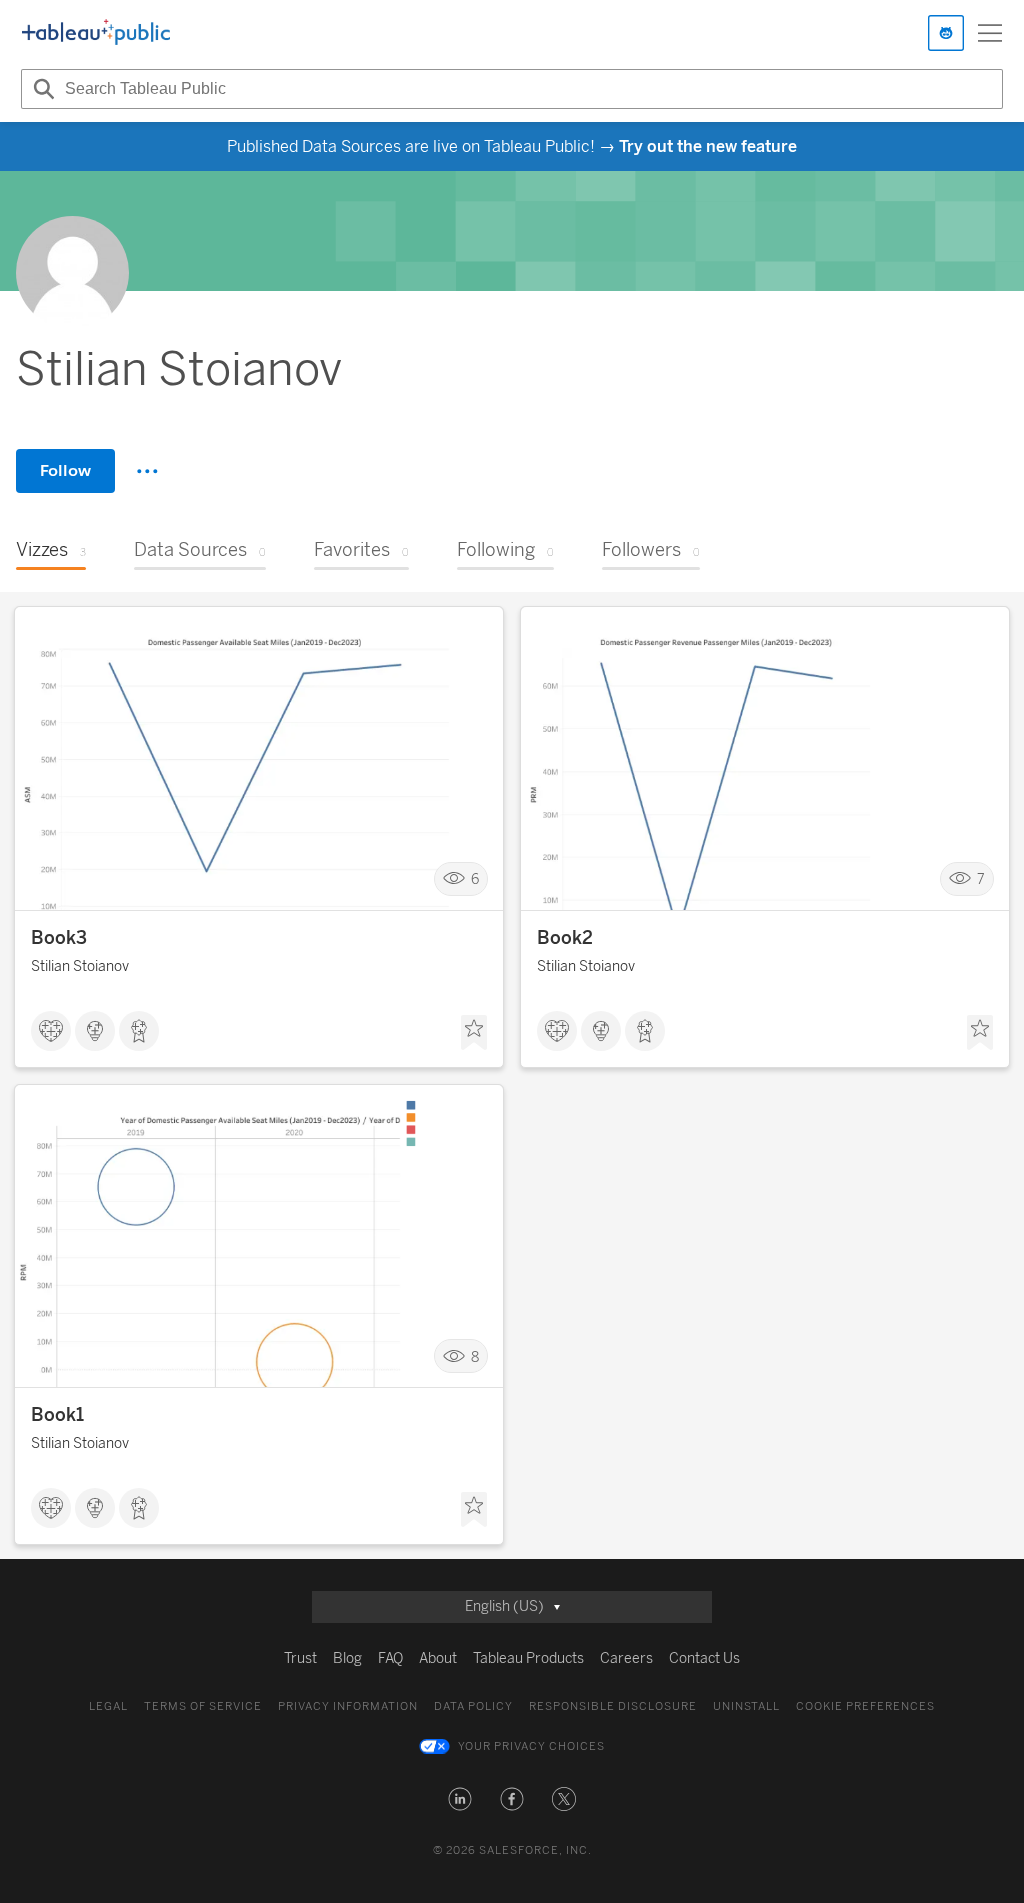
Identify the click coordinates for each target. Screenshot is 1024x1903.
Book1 (57, 1415)
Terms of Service (203, 1706)
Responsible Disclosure (613, 1706)
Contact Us (704, 1658)
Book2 (565, 938)
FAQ (390, 1658)
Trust (300, 1658)
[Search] (41, 89)
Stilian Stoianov (80, 966)
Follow (65, 470)
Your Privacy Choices (531, 1746)
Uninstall (746, 1706)
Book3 (59, 938)
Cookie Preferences (865, 1706)
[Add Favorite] (474, 1033)
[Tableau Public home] (96, 33)
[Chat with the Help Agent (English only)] (946, 33)
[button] (460, 1799)
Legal (108, 1706)
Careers (626, 1658)
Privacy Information (348, 1706)
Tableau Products (528, 1658)
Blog (347, 1658)
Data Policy (473, 1706)
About (438, 1658)
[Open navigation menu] (990, 33)
